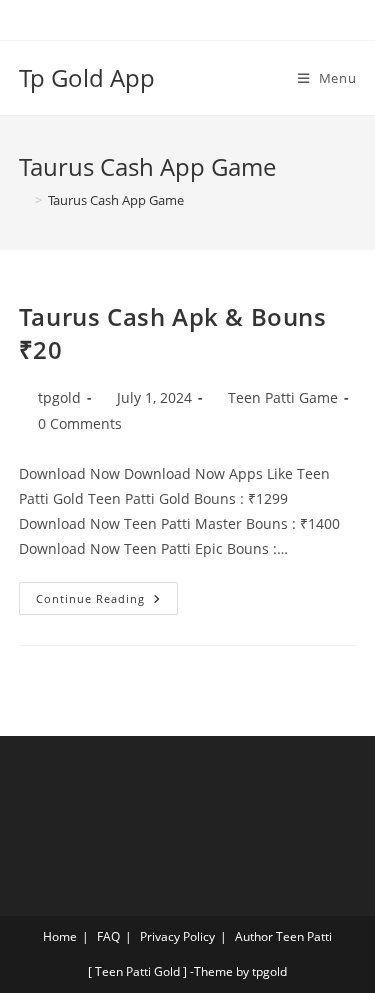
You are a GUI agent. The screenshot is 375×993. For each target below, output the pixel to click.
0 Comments (80, 423)
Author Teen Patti (283, 936)
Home (60, 936)
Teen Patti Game (283, 397)
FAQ (108, 936)
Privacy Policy (177, 936)
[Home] (24, 200)
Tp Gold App (87, 77)
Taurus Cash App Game (116, 200)
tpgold (59, 397)
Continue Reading (107, 594)
